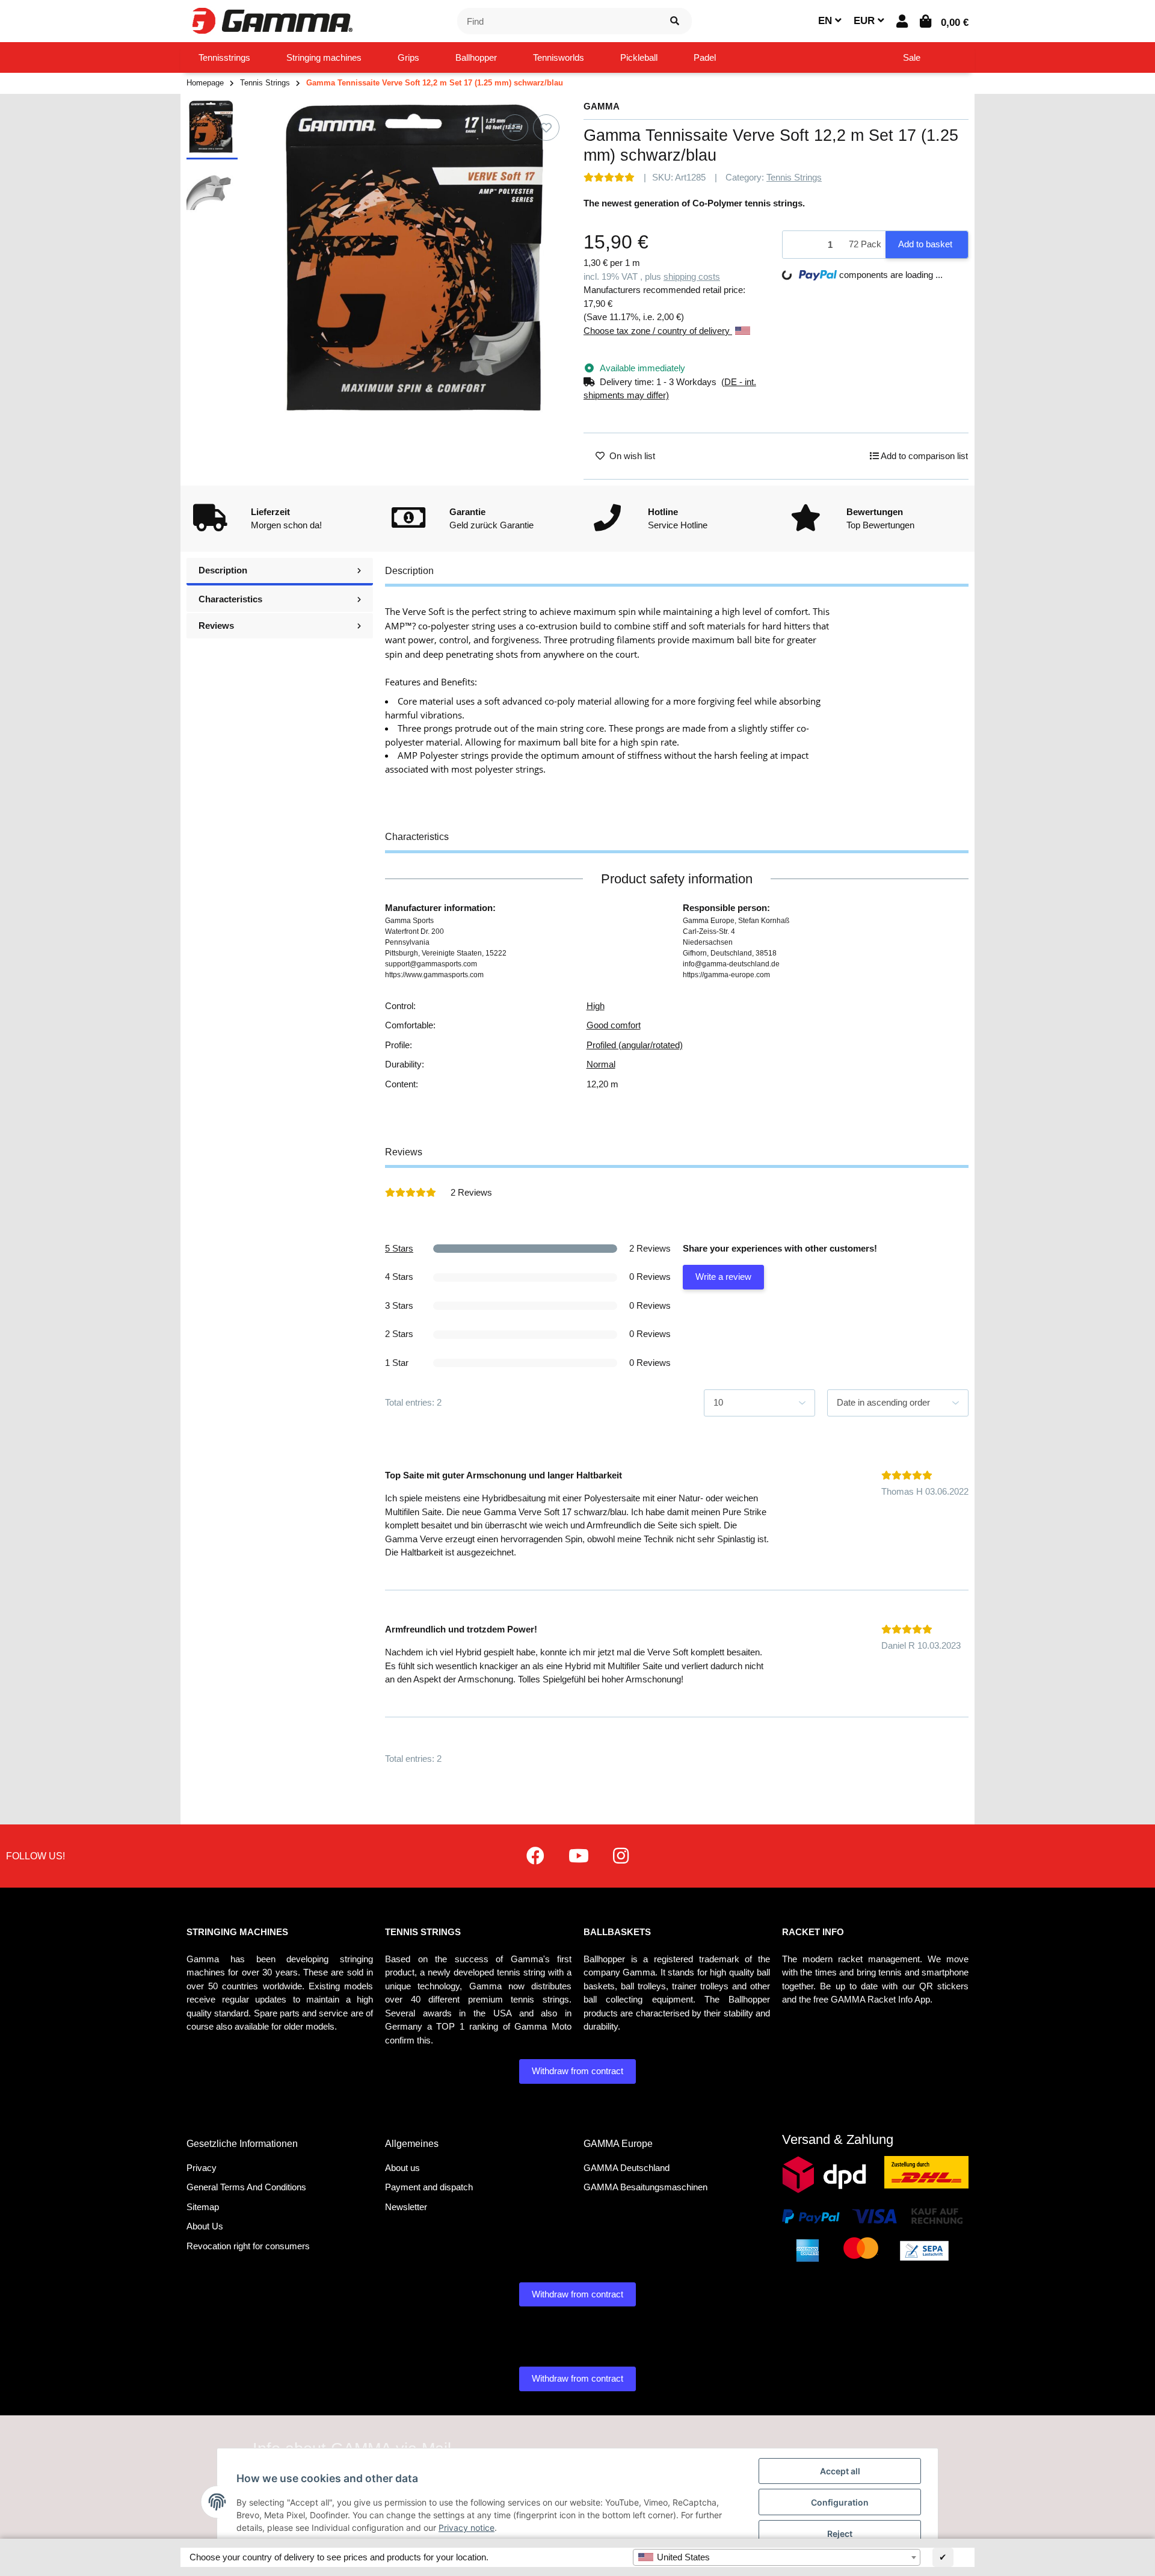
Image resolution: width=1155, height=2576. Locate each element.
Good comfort (614, 1025)
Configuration (840, 2502)
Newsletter (406, 2207)
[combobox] (777, 2557)
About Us (205, 2226)
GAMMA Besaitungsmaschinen (645, 2187)
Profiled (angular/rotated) (635, 1045)
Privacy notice (467, 2528)
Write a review (723, 1277)
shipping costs (692, 276)
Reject (840, 2534)
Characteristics (230, 599)
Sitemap (203, 2207)
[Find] (675, 21)
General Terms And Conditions (246, 2187)
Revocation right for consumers (248, 2246)
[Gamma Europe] (271, 20)
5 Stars (399, 1248)
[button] (902, 21)
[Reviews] (609, 177)
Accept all (840, 2471)
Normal (601, 1064)
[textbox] (777, 2557)
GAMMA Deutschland (627, 2168)
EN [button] (827, 21)
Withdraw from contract (577, 2071)
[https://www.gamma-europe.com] (535, 1856)
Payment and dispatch (429, 2187)
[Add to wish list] (546, 128)
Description (223, 570)
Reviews (216, 625)
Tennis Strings (794, 177)
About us (402, 2168)
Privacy (202, 2168)
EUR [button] (866, 21)
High (596, 1006)
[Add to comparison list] (515, 128)
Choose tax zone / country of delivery (658, 331)
